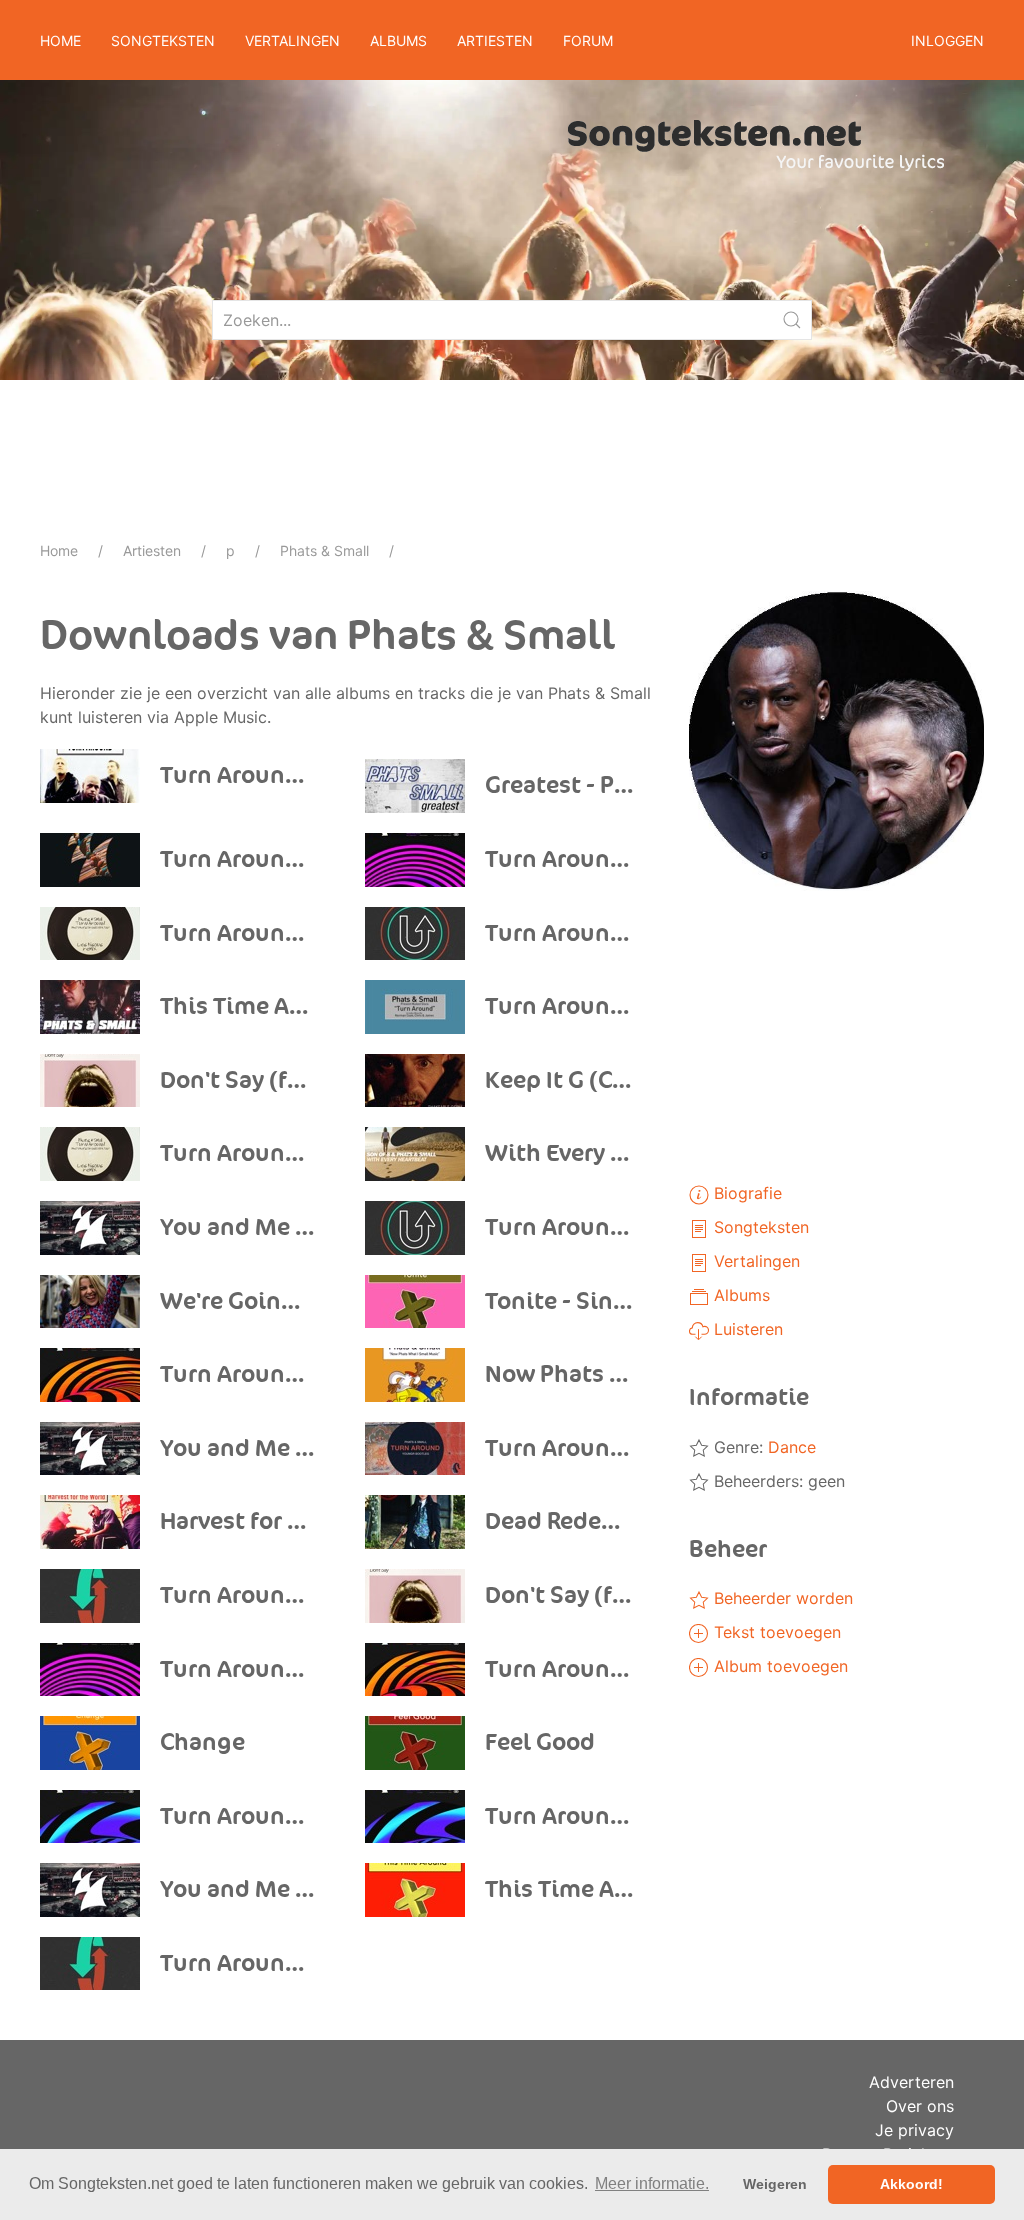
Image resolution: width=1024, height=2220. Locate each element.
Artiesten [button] (495, 40)
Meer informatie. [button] (652, 2183)
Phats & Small (324, 550)
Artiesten (152, 550)
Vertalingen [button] (292, 40)
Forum (588, 40)
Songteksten (759, 1227)
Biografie (745, 1193)
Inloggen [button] (947, 40)
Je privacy (914, 2130)
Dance (792, 1447)
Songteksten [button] (163, 40)
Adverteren (911, 2082)
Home (60, 40)
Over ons (920, 2106)
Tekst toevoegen (775, 1632)
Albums (739, 1295)
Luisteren (746, 1329)
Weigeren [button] (775, 2184)
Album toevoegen (778, 1666)
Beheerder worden (781, 1598)
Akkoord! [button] (911, 2184)
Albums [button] (398, 40)
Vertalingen (754, 1261)
